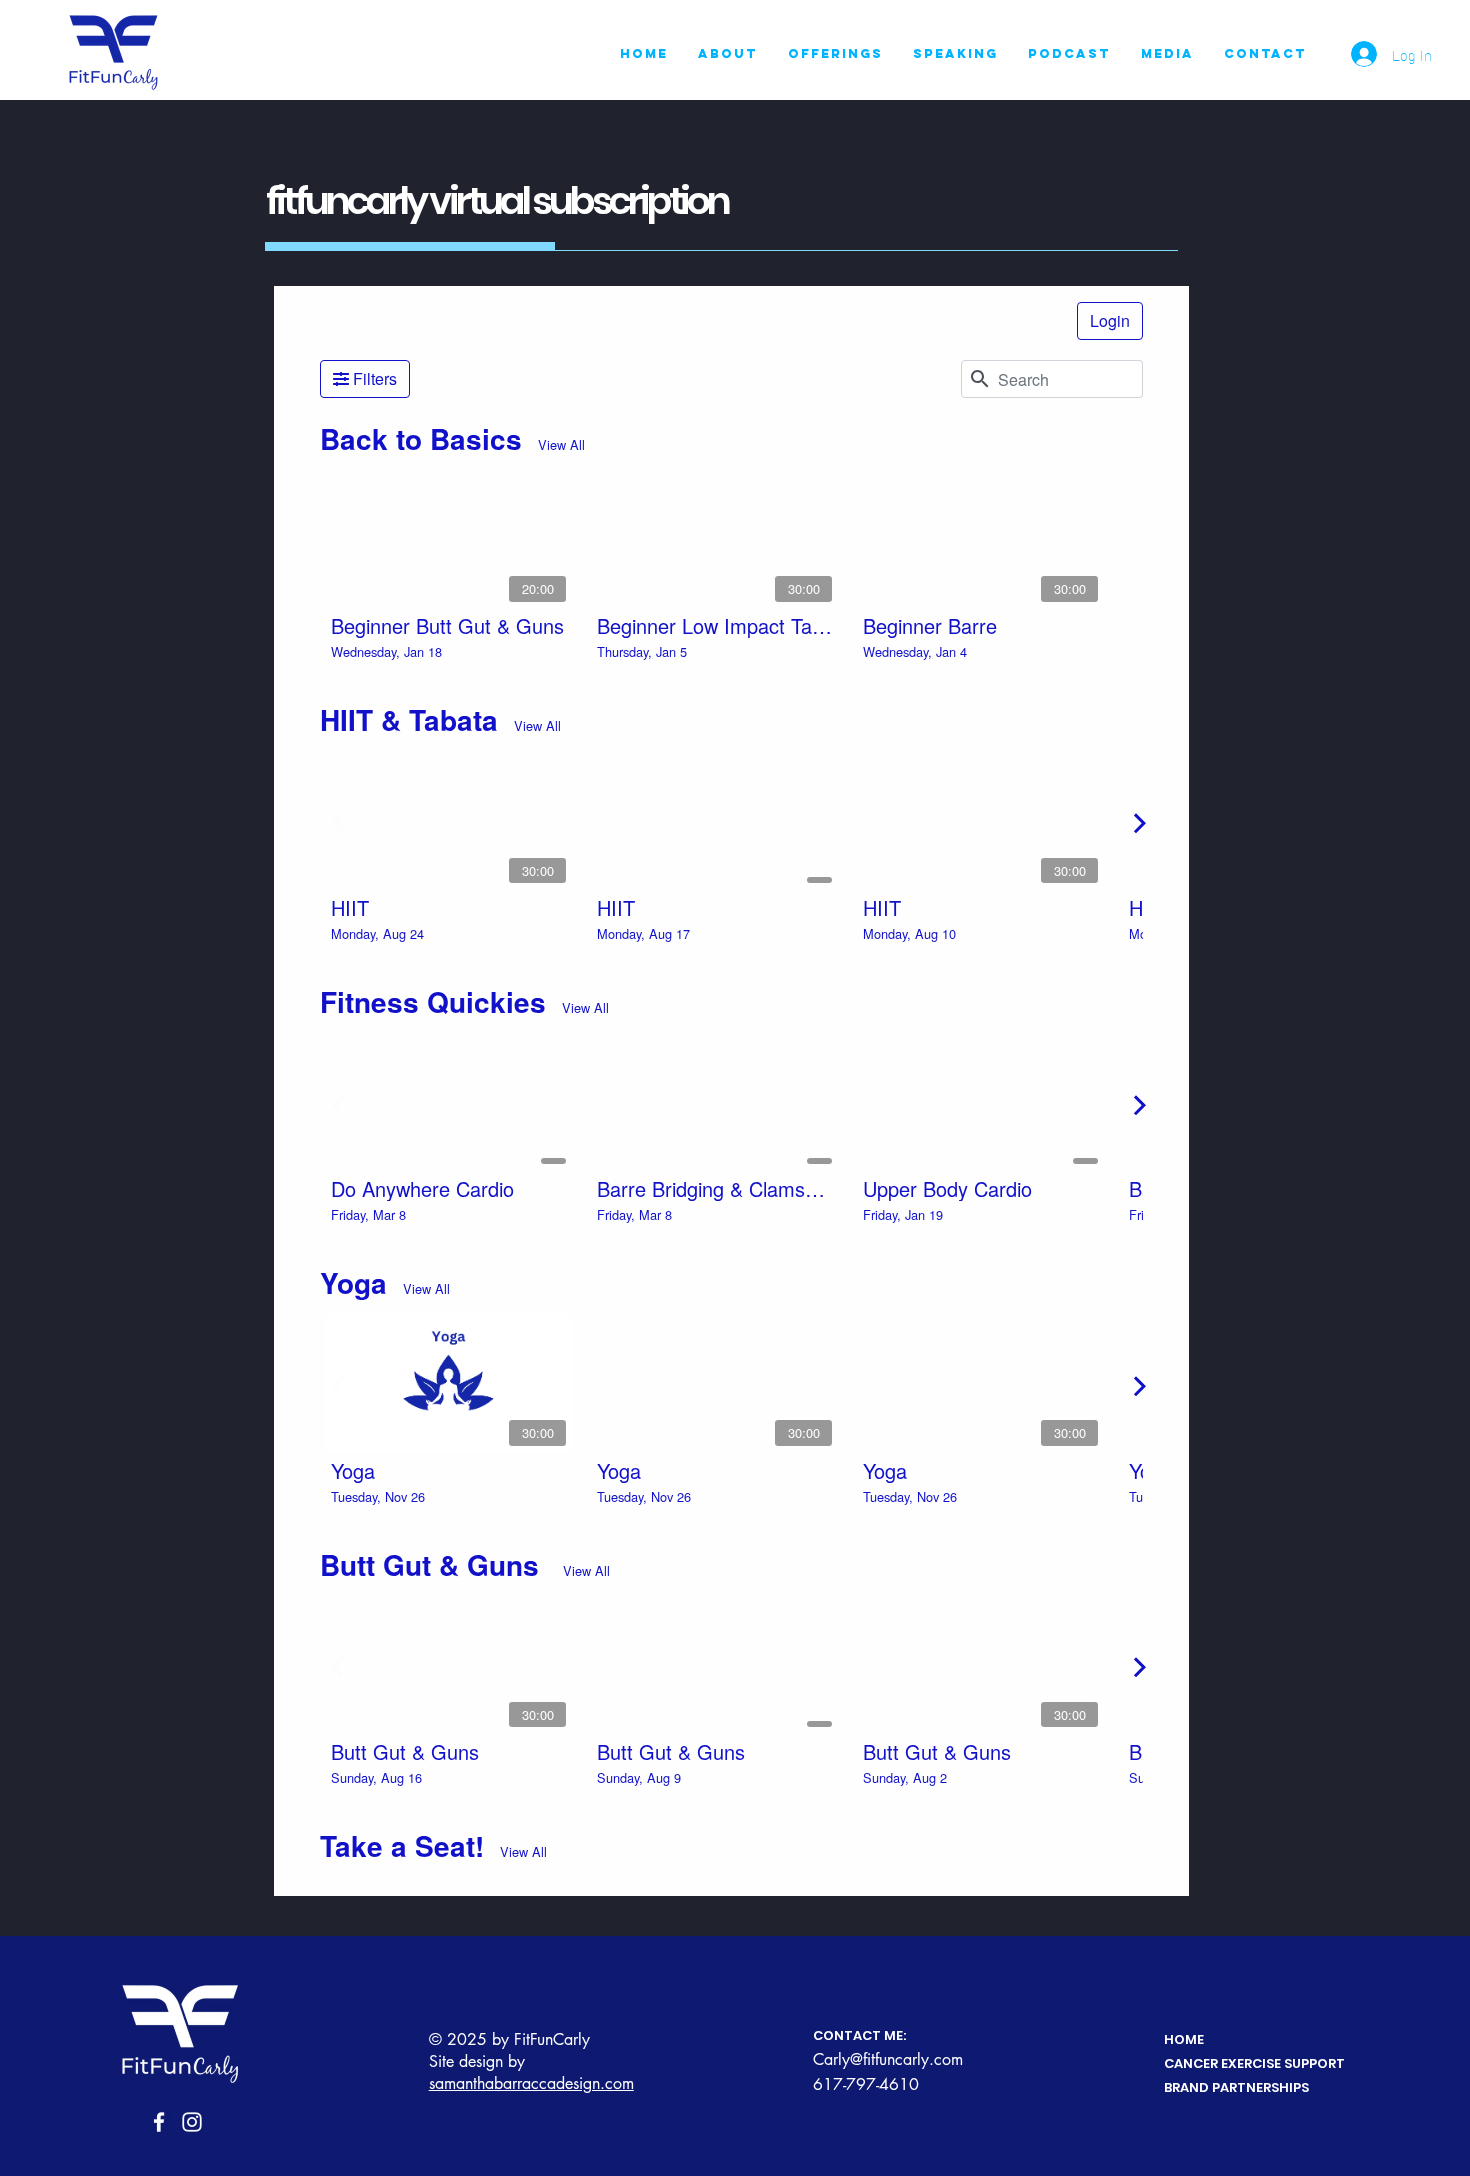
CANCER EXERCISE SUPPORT (1254, 2063)
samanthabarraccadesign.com (531, 2083)
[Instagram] (192, 2122)
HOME (1184, 2039)
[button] (835, 54)
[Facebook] (159, 2122)
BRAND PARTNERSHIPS (1236, 2087)
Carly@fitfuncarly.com (888, 2059)
